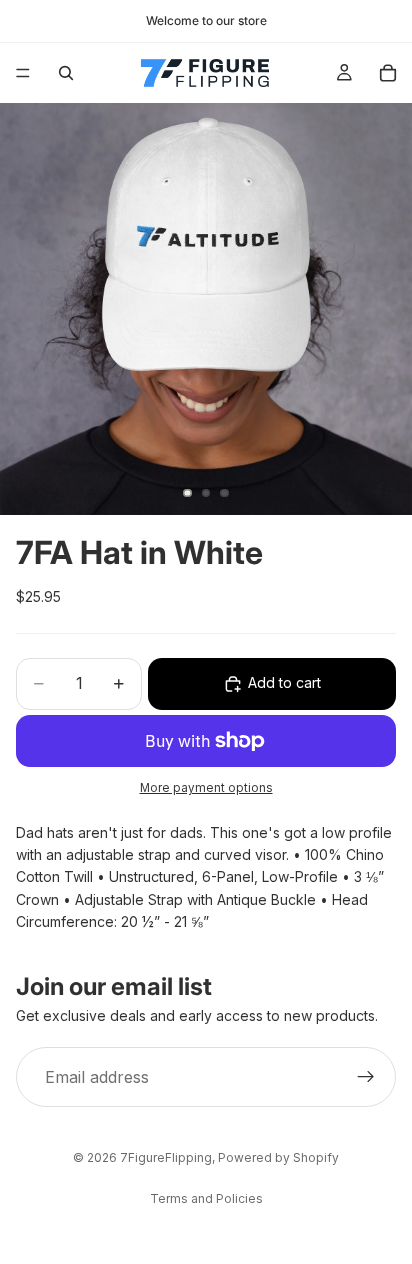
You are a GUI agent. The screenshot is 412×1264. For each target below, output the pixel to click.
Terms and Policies (206, 1198)
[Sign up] (366, 1077)
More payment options (206, 788)
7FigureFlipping (166, 1157)
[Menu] (23, 73)
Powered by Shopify (278, 1157)
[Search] (66, 73)
